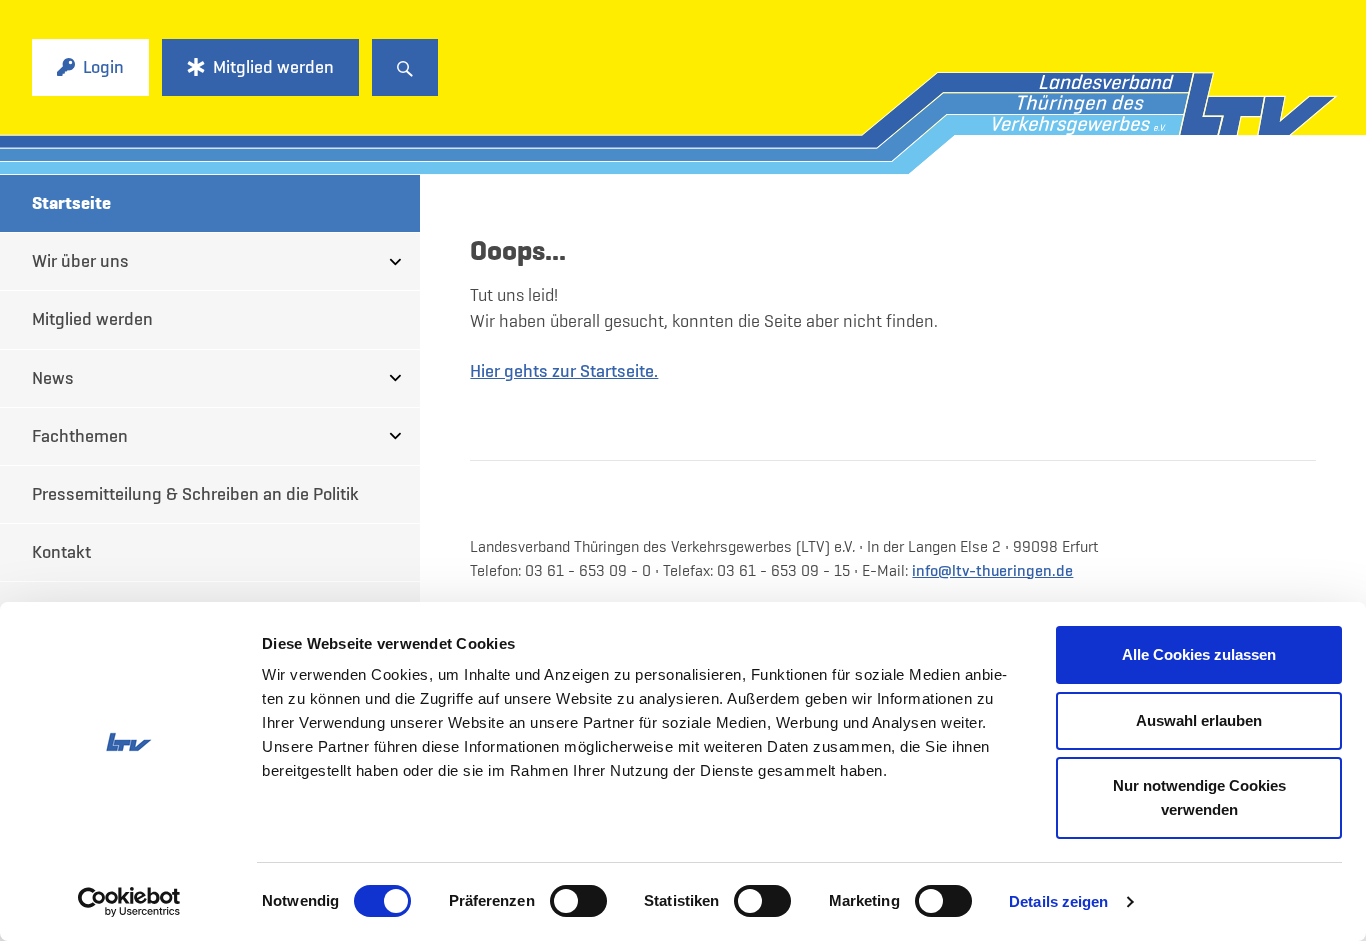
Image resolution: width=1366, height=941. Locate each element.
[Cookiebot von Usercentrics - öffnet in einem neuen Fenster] (129, 902)
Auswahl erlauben (1199, 720)
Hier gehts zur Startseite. (564, 371)
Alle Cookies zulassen (1199, 654)
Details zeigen (1058, 901)
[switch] (578, 901)
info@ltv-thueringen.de (992, 570)
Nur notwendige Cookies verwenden (1199, 797)
